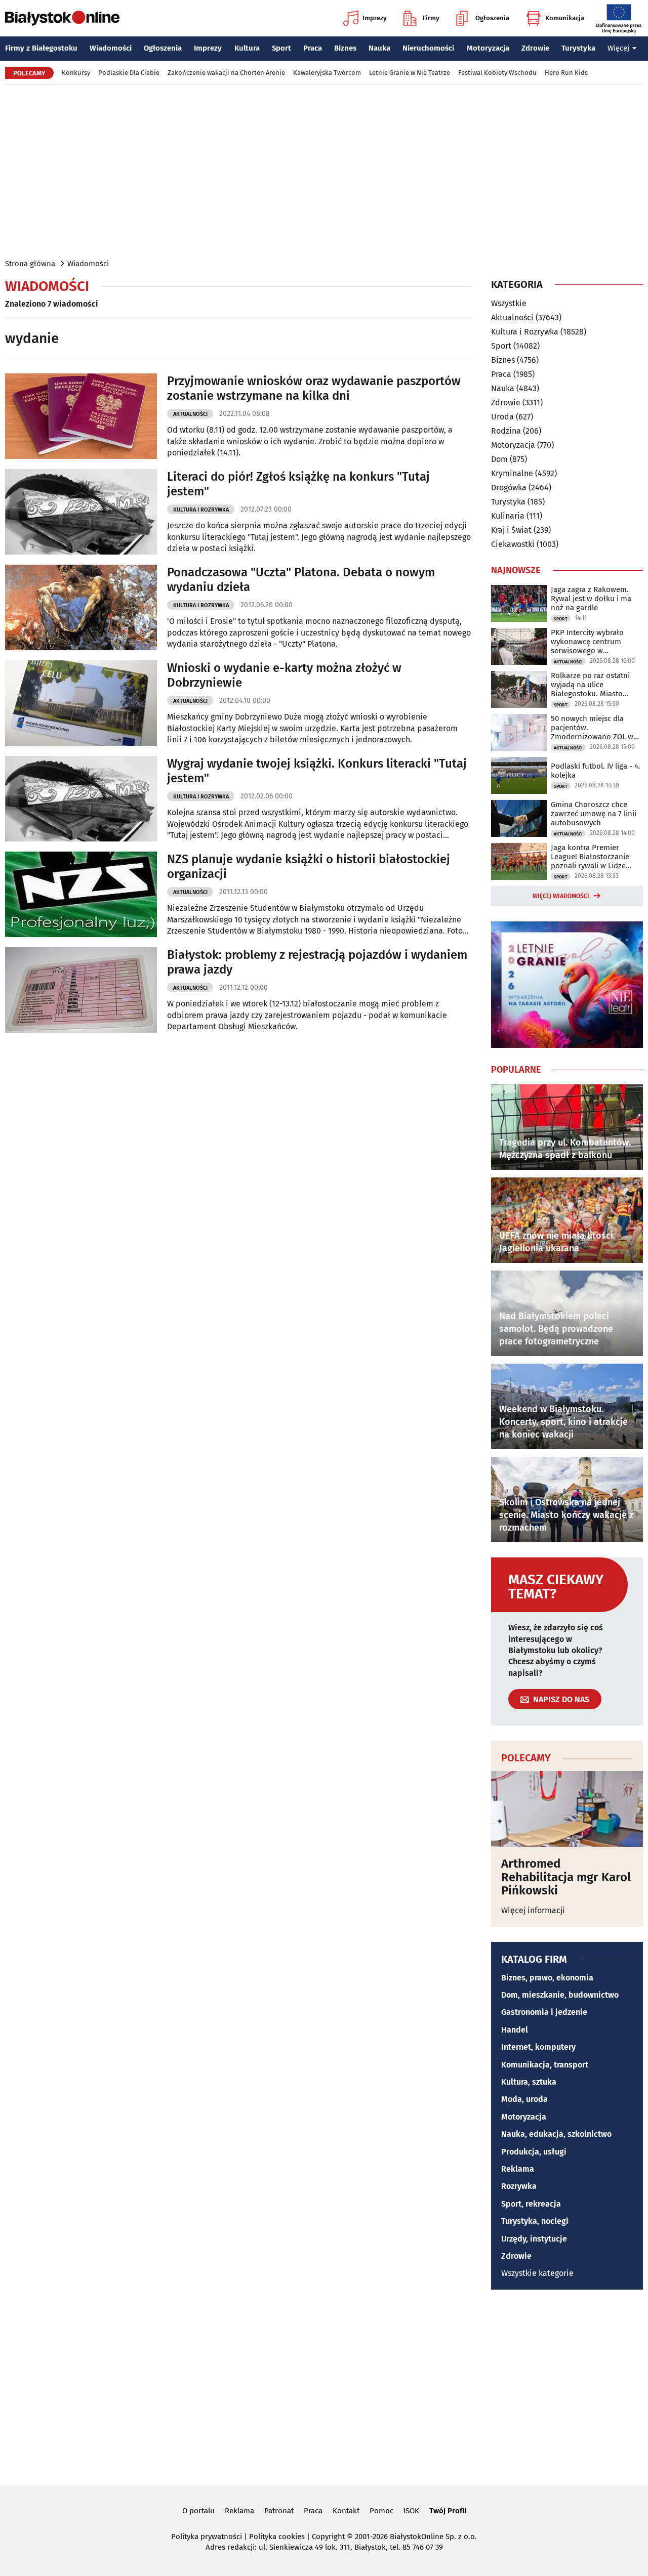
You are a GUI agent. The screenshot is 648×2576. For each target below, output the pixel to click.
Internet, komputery (538, 2047)
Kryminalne (512, 473)
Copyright (328, 2537)
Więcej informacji (533, 1910)
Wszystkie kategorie (537, 2273)
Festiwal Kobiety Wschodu (497, 73)
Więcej (618, 48)
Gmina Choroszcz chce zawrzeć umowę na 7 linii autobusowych (594, 814)
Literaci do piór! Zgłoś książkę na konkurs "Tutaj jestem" (298, 484)
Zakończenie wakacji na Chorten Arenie (226, 73)
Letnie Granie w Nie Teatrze (410, 73)
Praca (313, 48)
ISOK (411, 2511)
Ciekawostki (513, 544)
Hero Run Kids (566, 73)
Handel (515, 2030)
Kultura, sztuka (529, 2082)
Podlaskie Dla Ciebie (129, 73)
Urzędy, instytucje (534, 2239)
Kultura (247, 48)
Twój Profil (448, 2511)
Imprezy (375, 18)
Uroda (502, 417)
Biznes (345, 48)
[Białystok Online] (62, 18)
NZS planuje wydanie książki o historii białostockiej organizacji (309, 867)
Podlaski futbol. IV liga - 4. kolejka (596, 771)
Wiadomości (111, 48)
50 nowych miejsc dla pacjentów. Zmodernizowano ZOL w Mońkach (592, 728)
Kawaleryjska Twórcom (327, 73)
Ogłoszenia (492, 18)
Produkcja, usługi (534, 2152)
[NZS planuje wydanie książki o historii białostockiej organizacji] (81, 894)
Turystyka (578, 48)
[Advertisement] (324, 171)
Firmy (431, 18)
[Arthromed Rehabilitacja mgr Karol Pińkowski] (567, 1809)
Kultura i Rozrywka (201, 510)
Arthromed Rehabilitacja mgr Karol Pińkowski (566, 1877)
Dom (499, 459)
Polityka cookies (277, 2537)
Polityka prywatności (207, 2537)
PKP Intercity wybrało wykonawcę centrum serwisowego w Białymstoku (587, 642)
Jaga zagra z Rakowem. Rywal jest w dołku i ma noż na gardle (591, 599)
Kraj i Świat (511, 530)
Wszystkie (509, 304)
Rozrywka (519, 2186)
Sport (281, 48)
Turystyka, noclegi (535, 2221)
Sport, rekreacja (531, 2204)
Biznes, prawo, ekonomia (547, 1978)
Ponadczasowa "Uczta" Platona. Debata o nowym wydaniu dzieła (301, 580)
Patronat (279, 2511)
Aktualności (190, 414)
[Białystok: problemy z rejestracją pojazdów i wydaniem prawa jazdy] (81, 990)
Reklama (518, 2169)
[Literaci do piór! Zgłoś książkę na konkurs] (81, 512)
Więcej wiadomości (561, 896)
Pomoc (381, 2511)
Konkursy (76, 73)
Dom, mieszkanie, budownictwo (560, 1995)
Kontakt (346, 2511)
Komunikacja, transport (545, 2065)
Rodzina (506, 431)
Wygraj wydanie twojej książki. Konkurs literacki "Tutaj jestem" (317, 771)
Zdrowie (535, 48)
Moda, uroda (524, 2099)
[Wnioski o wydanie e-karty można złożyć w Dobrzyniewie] (81, 703)
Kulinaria (508, 516)
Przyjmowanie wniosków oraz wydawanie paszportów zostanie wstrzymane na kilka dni (314, 388)
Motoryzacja (488, 48)
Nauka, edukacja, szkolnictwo (556, 2134)
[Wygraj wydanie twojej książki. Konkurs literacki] (81, 799)
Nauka (379, 48)
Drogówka (509, 488)
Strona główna (30, 264)
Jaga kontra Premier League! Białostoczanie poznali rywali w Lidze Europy (590, 857)
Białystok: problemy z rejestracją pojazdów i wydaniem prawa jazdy (317, 962)
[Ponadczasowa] (81, 607)
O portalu (198, 2511)
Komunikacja (565, 18)
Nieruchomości (428, 48)
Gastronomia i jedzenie (544, 2012)
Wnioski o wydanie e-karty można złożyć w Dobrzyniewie (284, 675)
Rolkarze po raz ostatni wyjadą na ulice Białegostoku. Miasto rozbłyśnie (590, 685)
